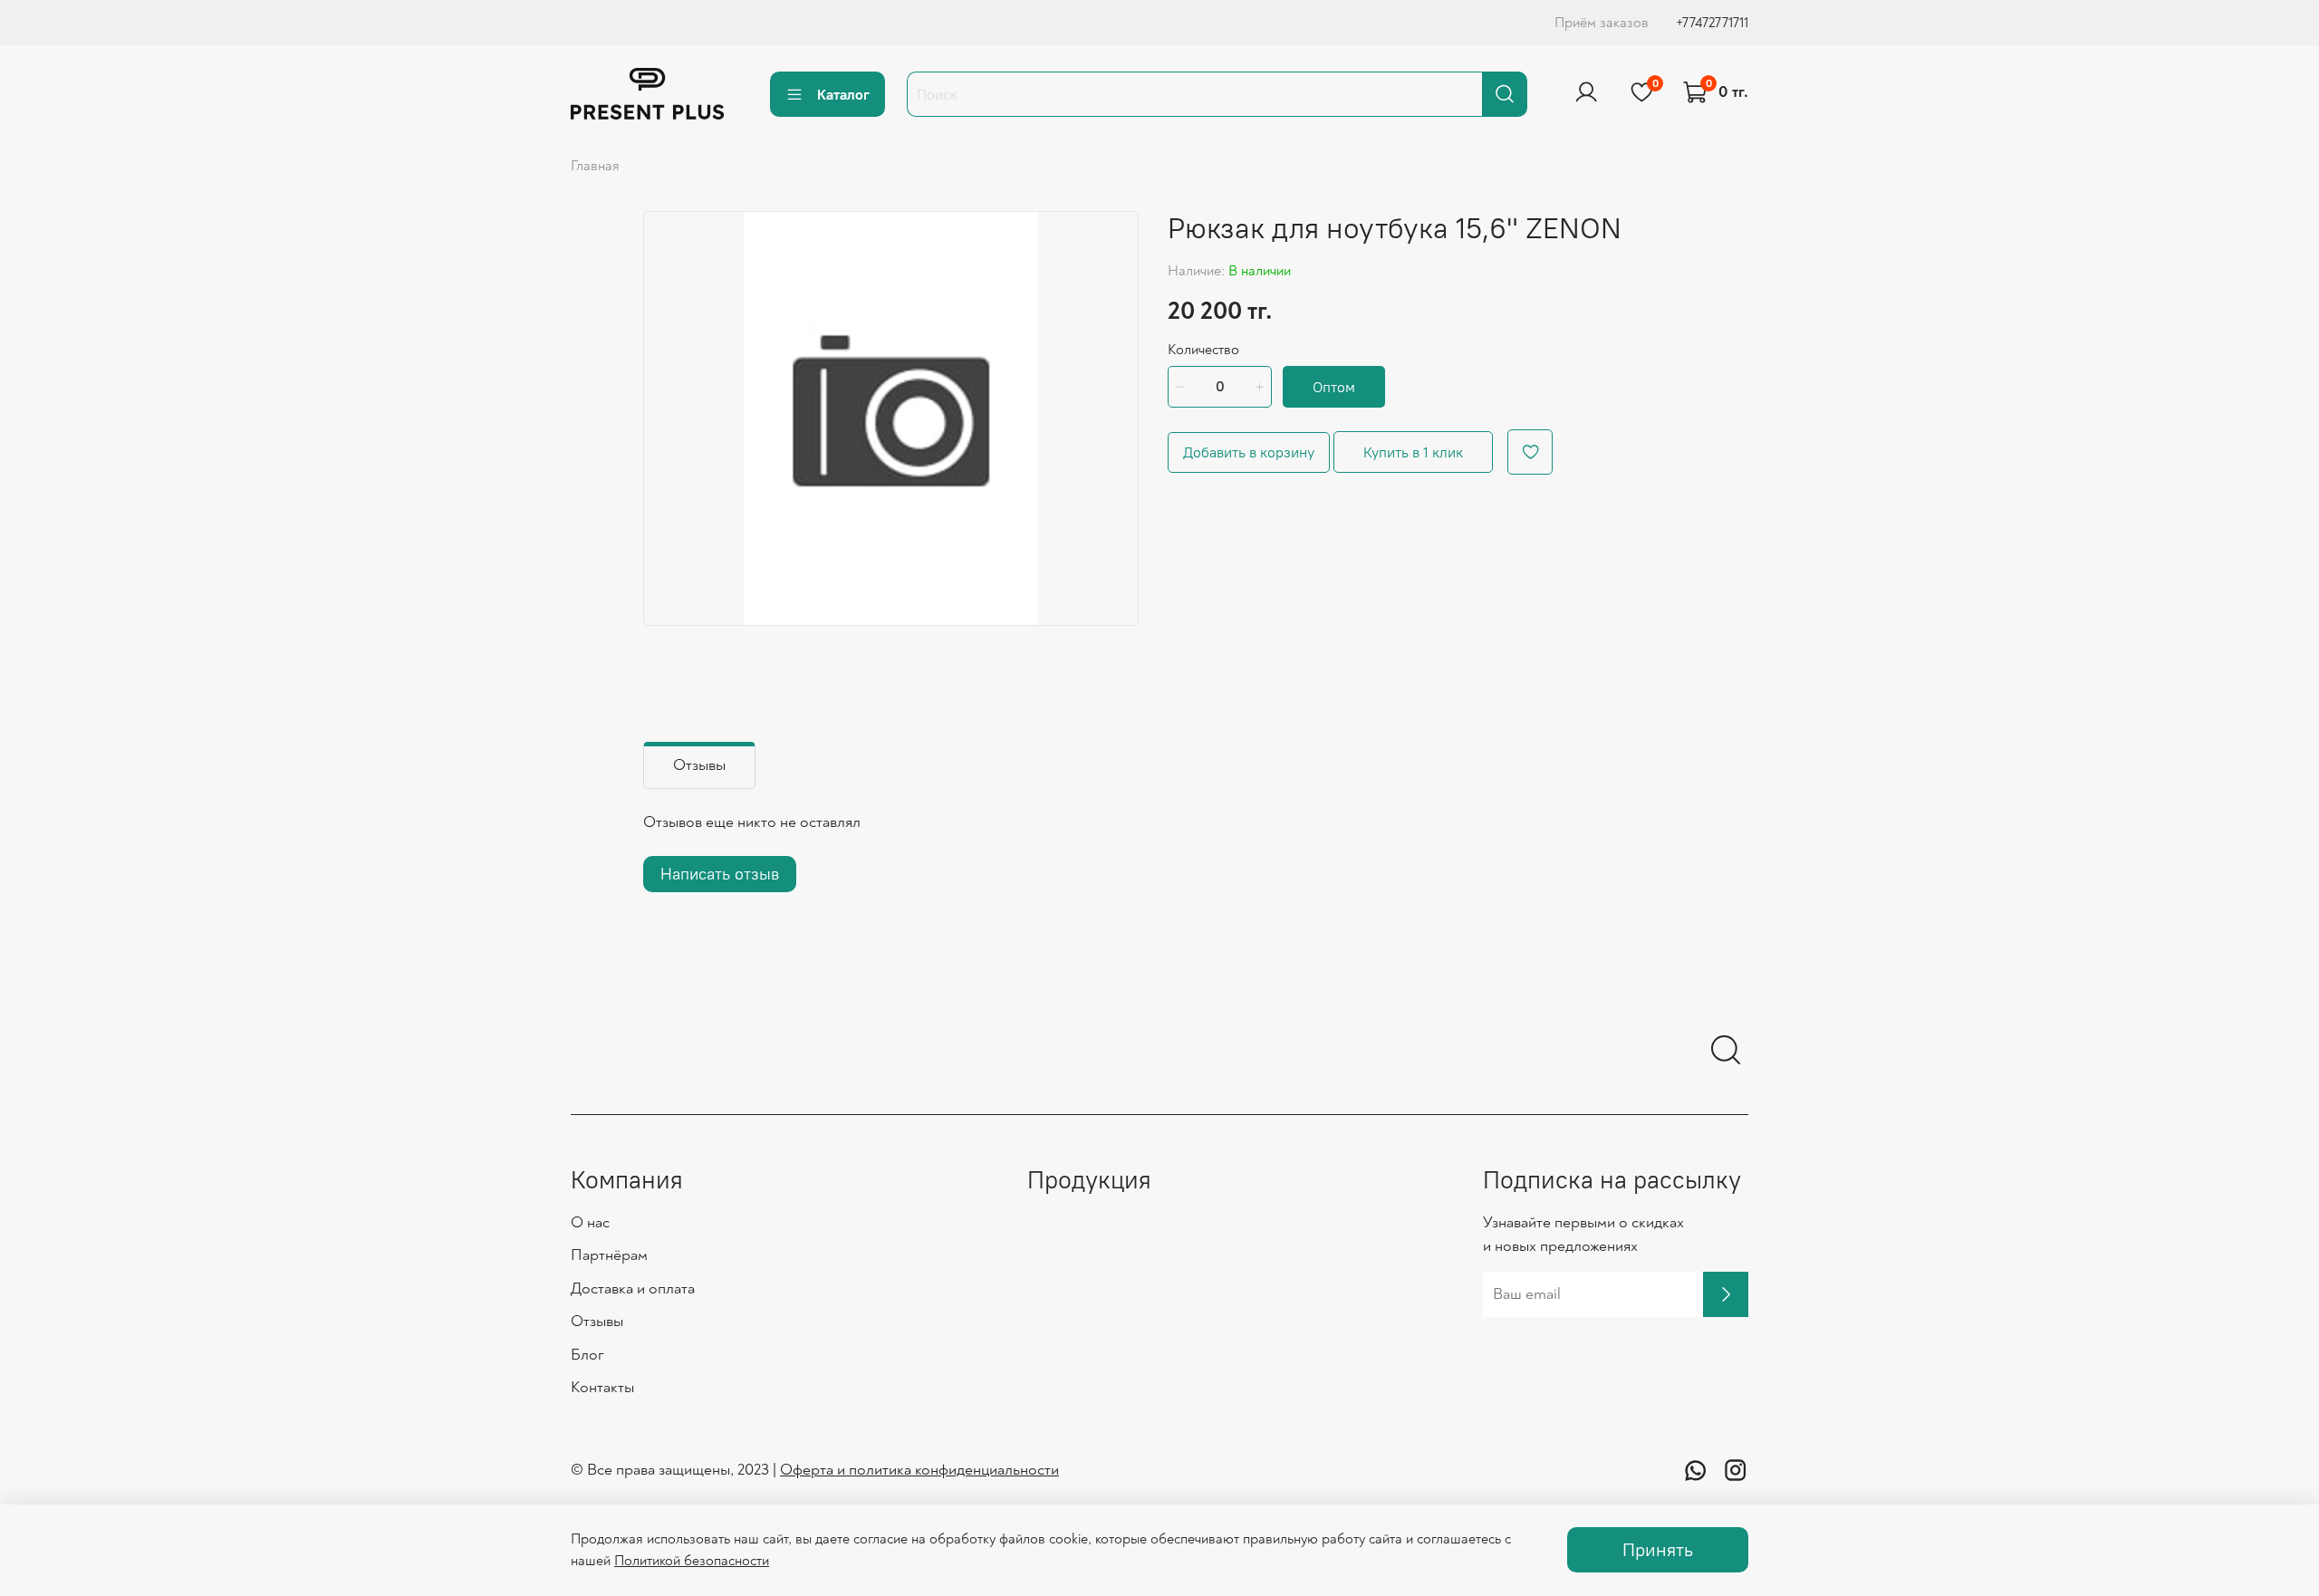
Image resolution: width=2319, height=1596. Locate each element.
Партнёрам (609, 1255)
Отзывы (597, 1321)
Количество (1203, 350)
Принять (1658, 1549)
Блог (587, 1355)
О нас (590, 1222)
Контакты (602, 1387)
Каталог (843, 94)
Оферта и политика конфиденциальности (919, 1470)
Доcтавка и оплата (633, 1288)
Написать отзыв (720, 874)
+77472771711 (1712, 23)
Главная (595, 166)
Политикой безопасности (692, 1561)
